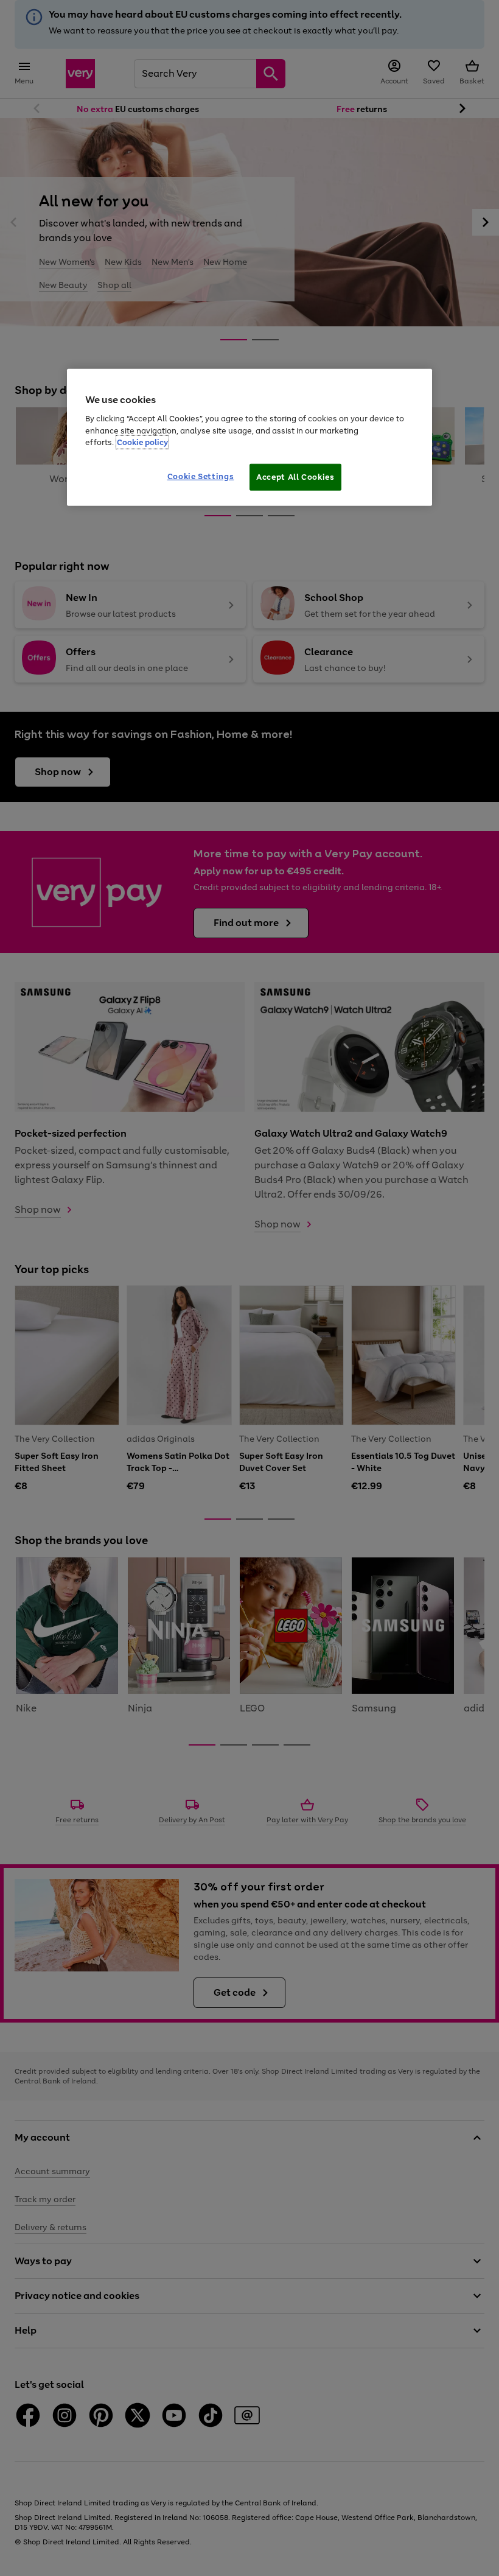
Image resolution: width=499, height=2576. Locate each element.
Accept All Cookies (295, 476)
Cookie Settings (201, 476)
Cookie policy (142, 442)
